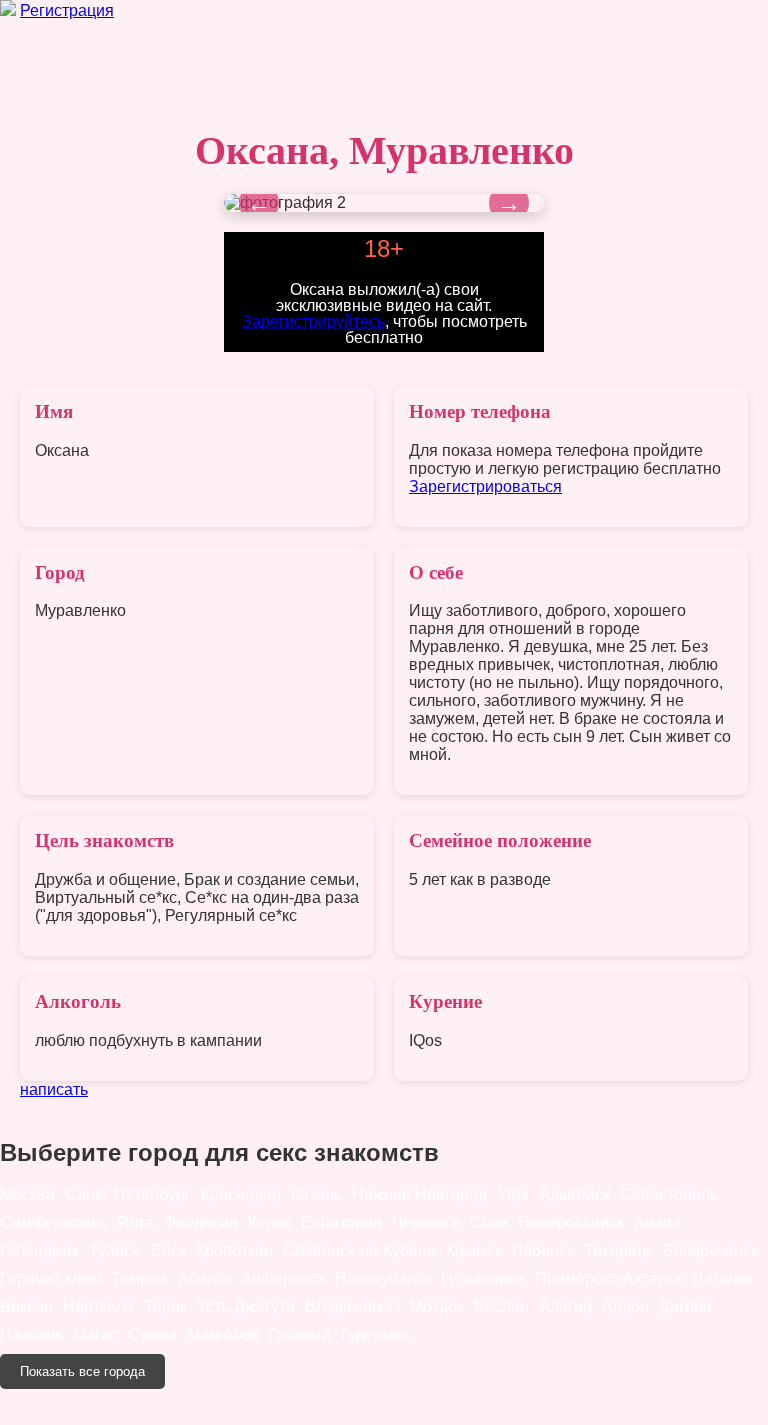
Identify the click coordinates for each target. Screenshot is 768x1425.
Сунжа (152, 1334)
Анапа (657, 1222)
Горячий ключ (50, 1278)
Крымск (474, 1250)
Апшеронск (283, 1278)
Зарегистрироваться (485, 486)
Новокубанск (383, 1278)
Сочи (489, 1222)
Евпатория (341, 1222)
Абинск (204, 1278)
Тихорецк (618, 1250)
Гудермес (376, 1334)
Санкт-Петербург (128, 1194)
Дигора (685, 1306)
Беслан (501, 1306)
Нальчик (722, 1278)
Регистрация (67, 10)
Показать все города (82, 1371)
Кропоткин (234, 1250)
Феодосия (201, 1222)
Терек (165, 1306)
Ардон (625, 1306)
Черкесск (426, 1222)
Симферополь (53, 1222)
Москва (27, 1194)
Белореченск (710, 1250)
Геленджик (39, 1250)
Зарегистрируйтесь (313, 320)
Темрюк (139, 1278)
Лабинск (543, 1250)
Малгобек (222, 1334)
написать (54, 1089)
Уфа (513, 1194)
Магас (95, 1334)
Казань (316, 1194)
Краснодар (241, 1194)
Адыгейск (574, 1194)
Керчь (269, 1222)
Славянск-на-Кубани (359, 1250)
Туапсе (115, 1250)
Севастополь (669, 1194)
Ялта (135, 1222)
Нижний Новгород (419, 1194)
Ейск (168, 1250)
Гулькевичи (483, 1278)
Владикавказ (352, 1306)
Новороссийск (571, 1222)
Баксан (26, 1306)
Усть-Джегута (246, 1306)
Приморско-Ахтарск (608, 1278)
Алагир (565, 1306)
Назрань (31, 1334)
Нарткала (98, 1306)
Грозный (299, 1334)
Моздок (437, 1306)
